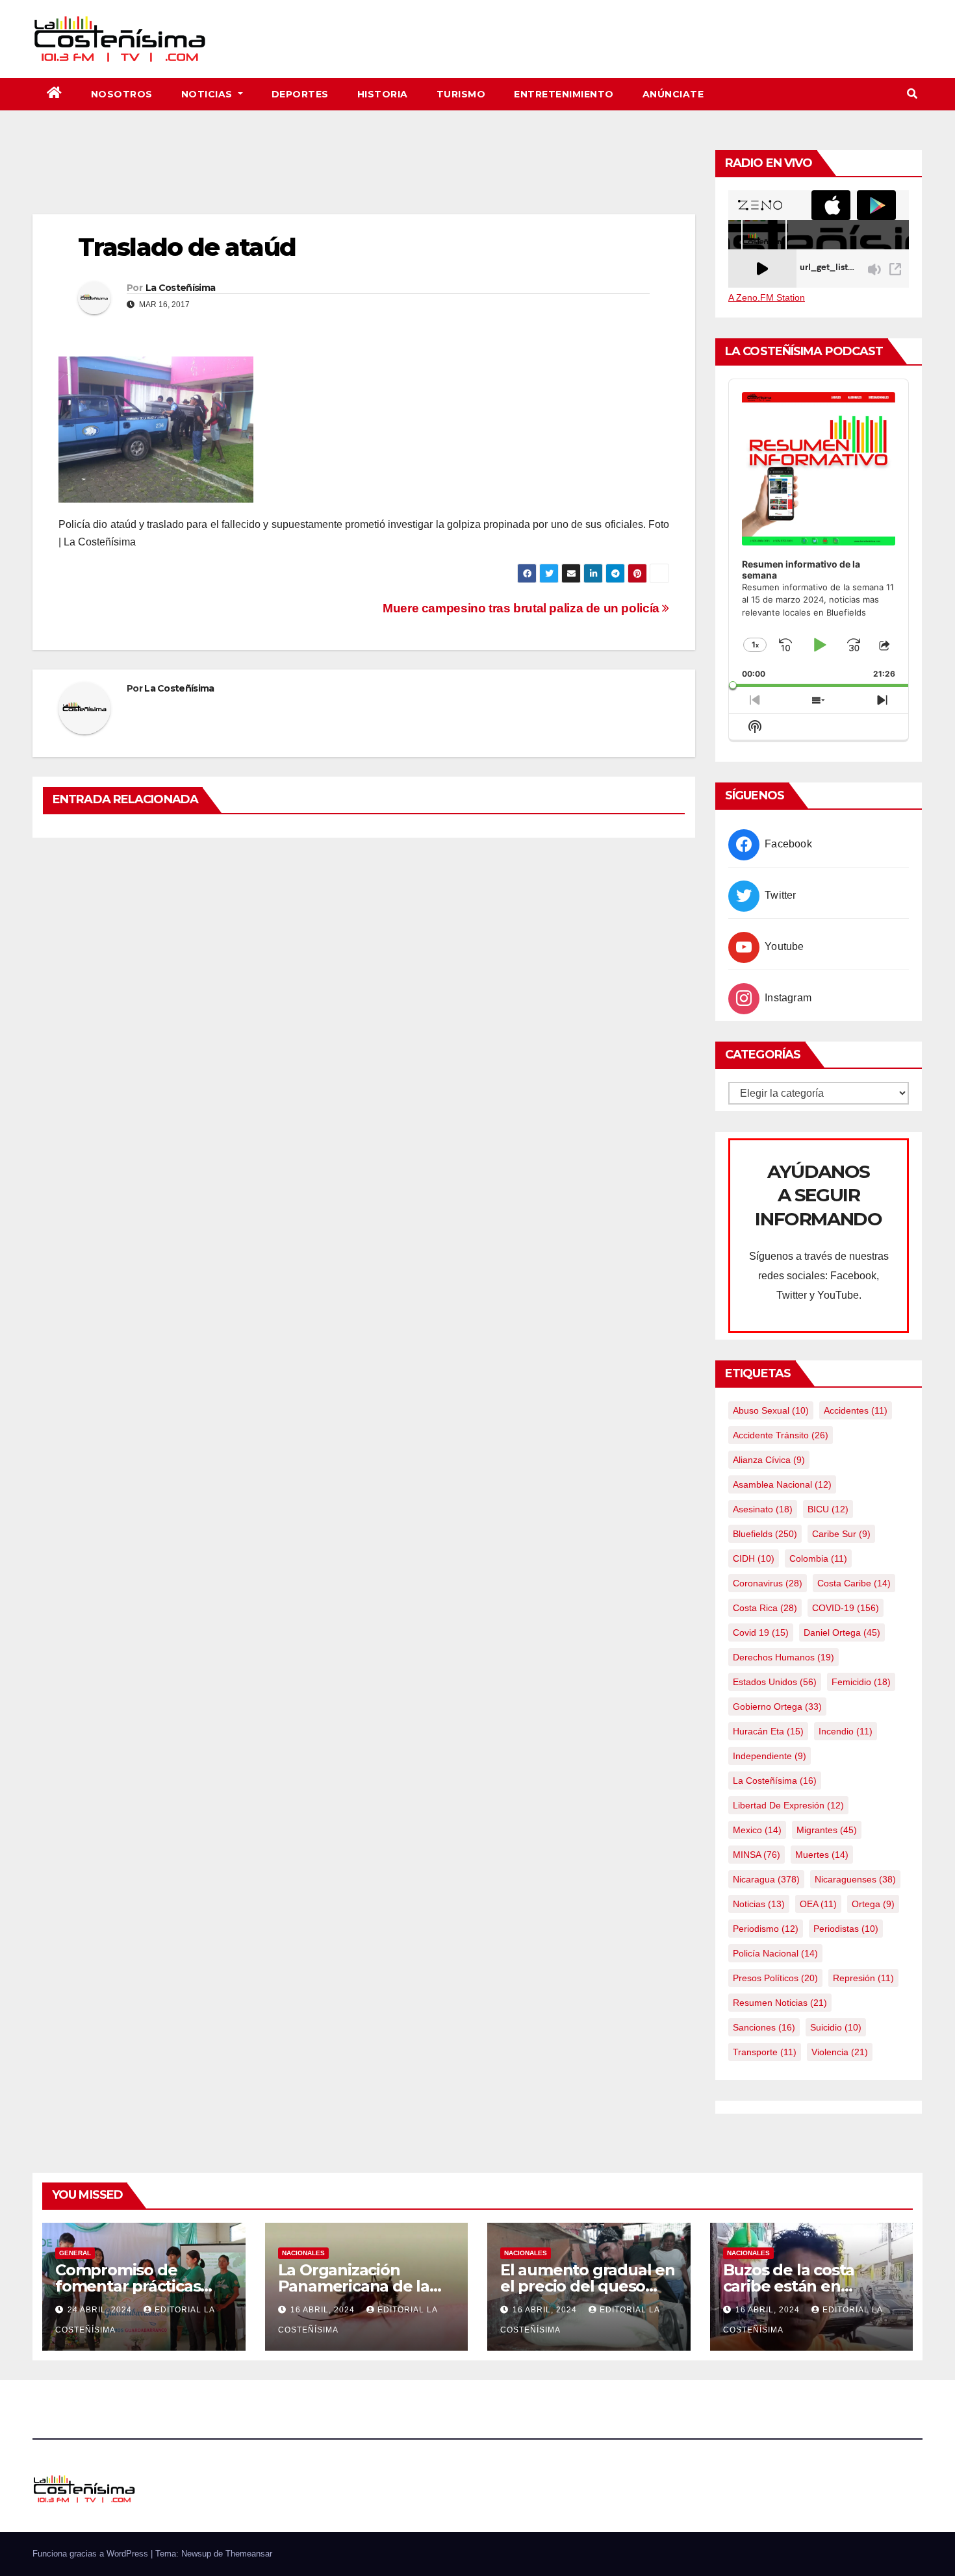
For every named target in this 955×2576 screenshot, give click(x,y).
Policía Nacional (775, 1953)
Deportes (300, 94)
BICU (828, 1509)
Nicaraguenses (855, 1879)
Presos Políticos (775, 1978)
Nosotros (122, 94)
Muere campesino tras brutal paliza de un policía (522, 608)
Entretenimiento (564, 94)
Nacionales (303, 2253)
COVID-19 (846, 1608)
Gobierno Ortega (777, 1707)
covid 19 (761, 1632)
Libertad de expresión (788, 1805)
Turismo (461, 94)
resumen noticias (780, 2003)
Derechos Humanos (783, 1657)
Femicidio (861, 1682)
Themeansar (249, 2554)
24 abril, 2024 (101, 2310)
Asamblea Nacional (782, 1484)
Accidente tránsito (781, 1435)
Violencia (840, 2052)
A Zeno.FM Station (767, 297)
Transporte (765, 2052)
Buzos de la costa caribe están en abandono (789, 2286)
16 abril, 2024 (324, 2310)
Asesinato (763, 1509)
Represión (863, 1978)
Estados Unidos (775, 1682)
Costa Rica (765, 1608)
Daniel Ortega (842, 1632)
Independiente (770, 1756)
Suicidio (836, 2027)
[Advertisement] (364, 179)
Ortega (873, 1904)
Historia (383, 94)
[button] (912, 94)
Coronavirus (768, 1583)
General (75, 2253)
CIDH (754, 1558)
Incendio (846, 1731)
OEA (818, 1904)
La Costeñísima (180, 288)
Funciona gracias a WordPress (92, 2554)
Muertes (822, 1855)
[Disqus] (364, 1016)
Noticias (209, 94)
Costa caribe (854, 1583)
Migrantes (827, 1830)
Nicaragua (766, 1879)
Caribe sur (841, 1534)
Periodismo (766, 1929)
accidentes (856, 1410)
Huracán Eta (768, 1731)
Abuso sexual (771, 1410)
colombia (818, 1558)
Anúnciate (673, 94)
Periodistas (846, 1929)
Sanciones (764, 2027)
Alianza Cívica (769, 1460)
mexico (757, 1830)
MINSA (757, 1855)
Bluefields (765, 1534)
